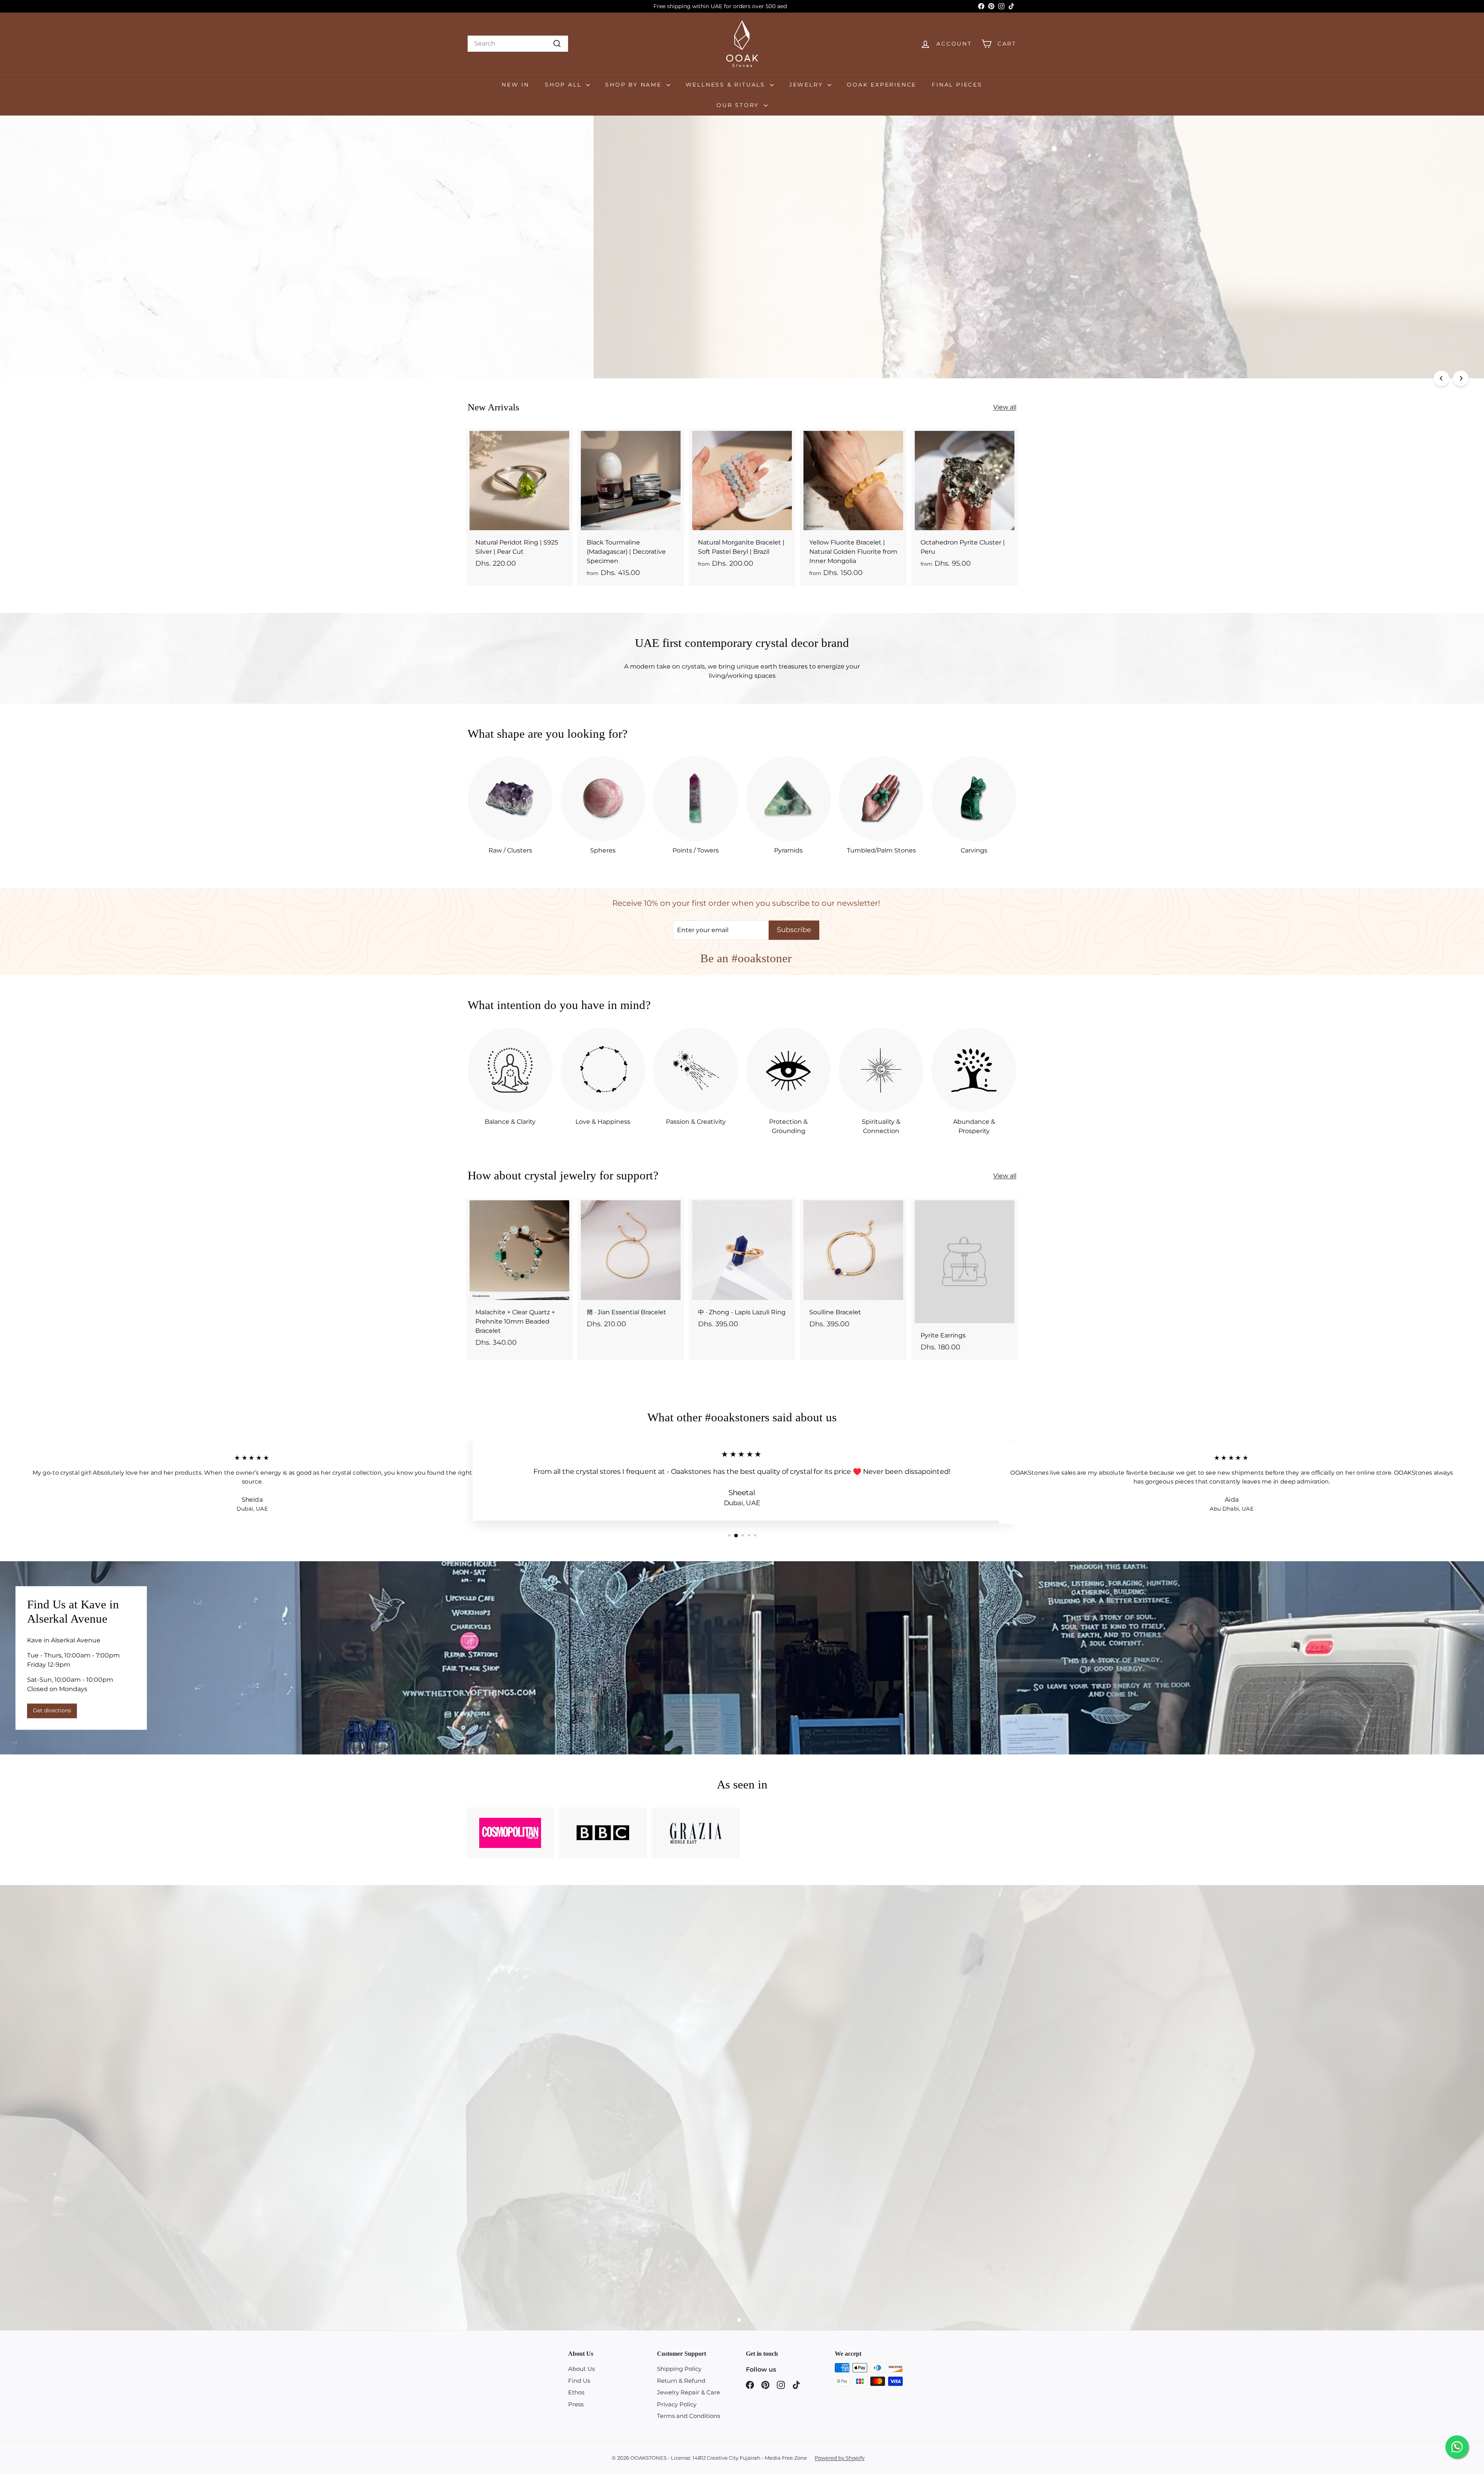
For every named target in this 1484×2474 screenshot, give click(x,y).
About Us (581, 2369)
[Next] (1461, 378)
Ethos (576, 2392)
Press (576, 2404)
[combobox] (518, 44)
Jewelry (807, 85)
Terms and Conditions (688, 2416)
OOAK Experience (882, 85)
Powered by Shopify (840, 2458)
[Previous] (1441, 378)
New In (516, 85)
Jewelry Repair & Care (688, 2392)
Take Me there (107, 274)
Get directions (52, 1710)
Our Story (739, 105)
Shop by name (635, 85)
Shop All (564, 85)
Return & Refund (681, 2381)
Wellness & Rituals (727, 85)
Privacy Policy (677, 2404)
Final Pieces (957, 85)
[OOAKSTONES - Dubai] (742, 1658)
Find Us (579, 2381)
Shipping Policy (679, 2369)
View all (1005, 407)
